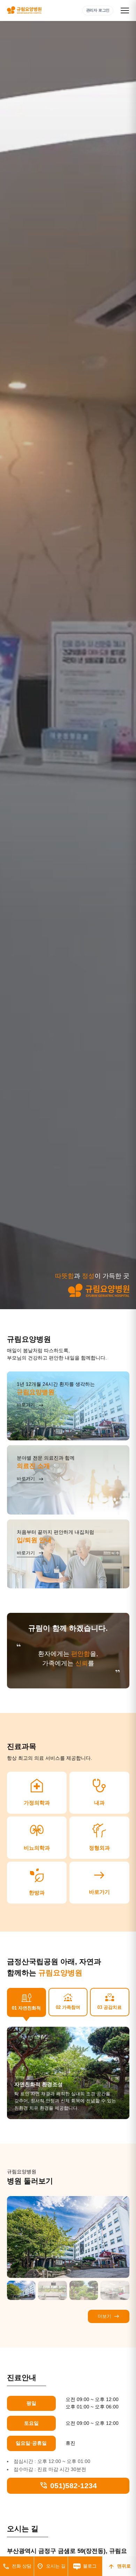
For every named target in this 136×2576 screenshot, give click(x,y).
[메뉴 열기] (125, 10)
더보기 (109, 2316)
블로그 (90, 2566)
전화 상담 (17, 2566)
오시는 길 (51, 2566)
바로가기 (99, 1881)
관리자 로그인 (98, 10)
